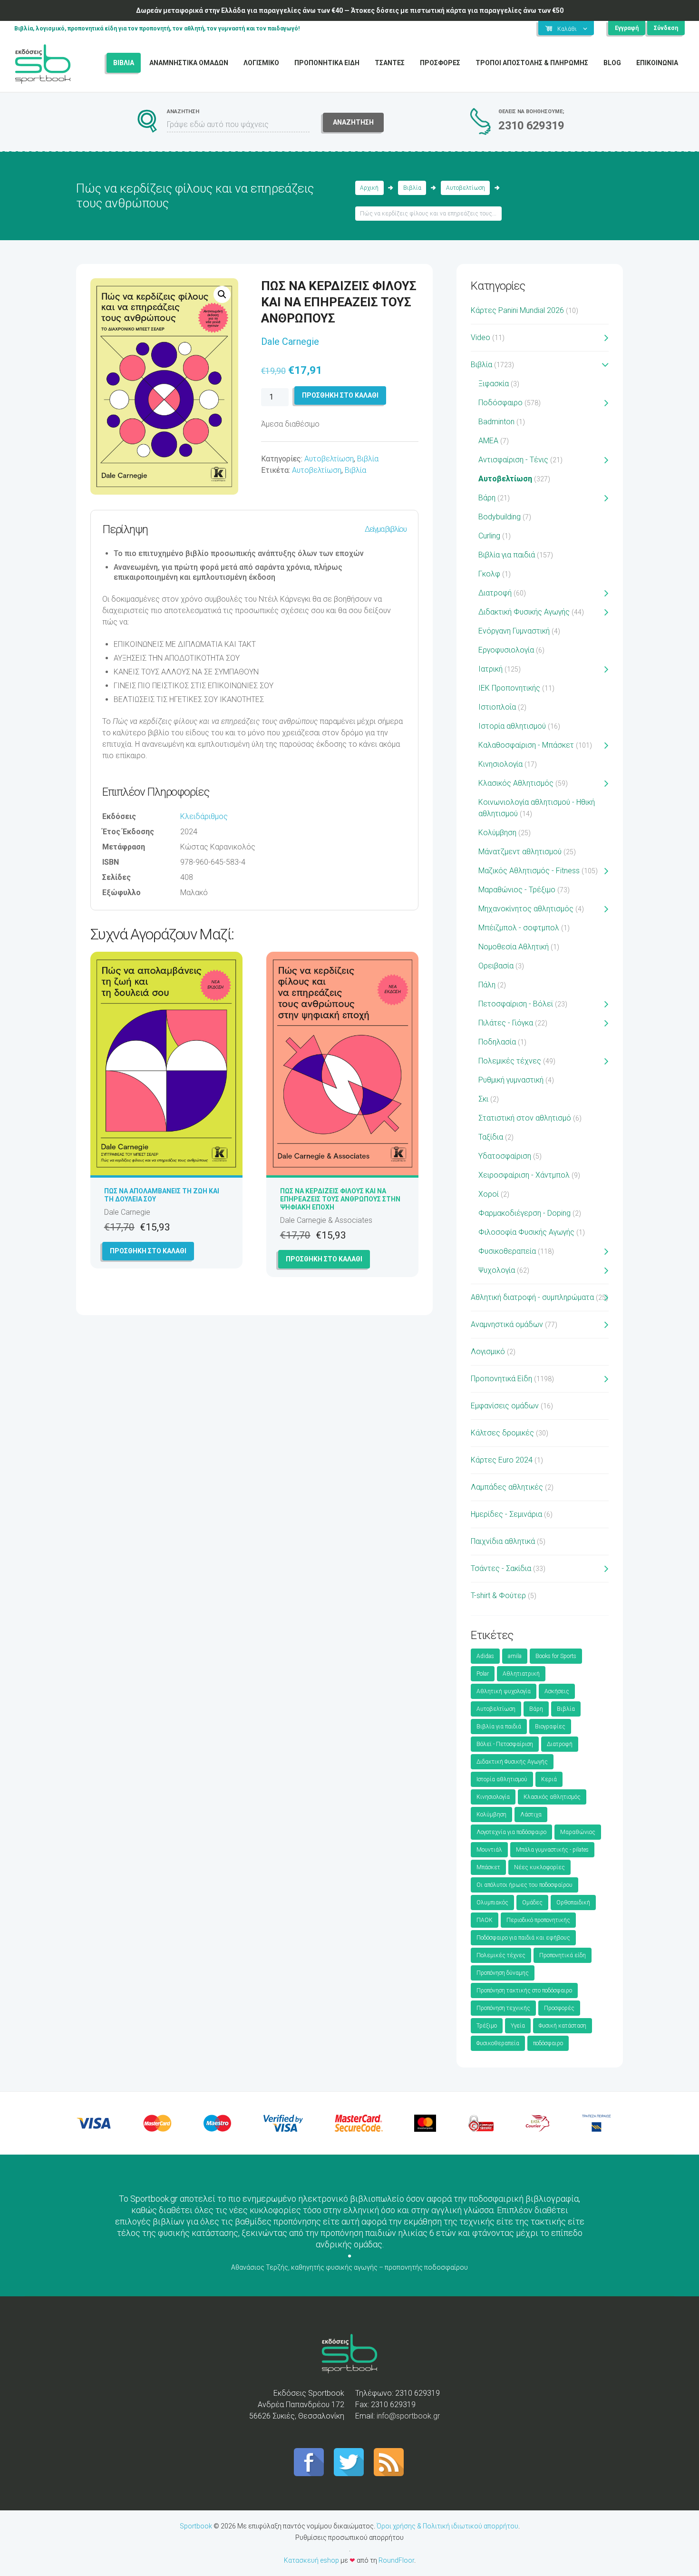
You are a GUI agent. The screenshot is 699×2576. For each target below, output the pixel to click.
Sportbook (196, 2526)
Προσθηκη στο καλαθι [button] (148, 1251)
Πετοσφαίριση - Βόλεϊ (516, 1004)
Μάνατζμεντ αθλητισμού (520, 852)
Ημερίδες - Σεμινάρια (506, 1514)
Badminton (496, 422)
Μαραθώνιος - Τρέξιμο (517, 890)
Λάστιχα (531, 1815)
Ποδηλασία (497, 1042)
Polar (483, 1674)
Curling (489, 536)
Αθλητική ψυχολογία (504, 1691)
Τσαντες (390, 63)
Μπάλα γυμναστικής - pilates (552, 1850)
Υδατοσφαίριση (505, 1156)
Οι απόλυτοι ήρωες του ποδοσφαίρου (524, 1885)
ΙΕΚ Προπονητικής (509, 688)
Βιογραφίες (550, 1727)
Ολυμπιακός (492, 1903)
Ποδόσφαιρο (500, 403)
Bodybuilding (500, 517)
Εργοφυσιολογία (506, 650)
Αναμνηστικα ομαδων (189, 63)
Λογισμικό (488, 1351)
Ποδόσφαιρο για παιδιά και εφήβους (523, 1938)
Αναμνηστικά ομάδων (507, 1324)
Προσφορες (440, 63)
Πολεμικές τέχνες (510, 1061)
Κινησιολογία (500, 764)
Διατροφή (495, 593)
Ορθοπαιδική (573, 1903)
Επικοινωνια (657, 63)
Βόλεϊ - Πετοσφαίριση (505, 1744)
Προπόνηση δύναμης (503, 1973)
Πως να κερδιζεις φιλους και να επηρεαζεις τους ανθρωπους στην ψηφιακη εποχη (340, 1199)
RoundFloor (396, 2560)
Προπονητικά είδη (563, 1955)
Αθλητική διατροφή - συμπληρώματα (532, 1297)
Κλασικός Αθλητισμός (516, 783)
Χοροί (489, 1194)
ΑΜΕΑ (488, 441)
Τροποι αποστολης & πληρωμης (532, 63)
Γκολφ (489, 574)
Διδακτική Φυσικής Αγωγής (524, 612)
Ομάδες (532, 1903)
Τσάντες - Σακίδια (501, 1568)
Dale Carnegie (290, 342)
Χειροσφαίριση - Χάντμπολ (524, 1175)
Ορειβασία (496, 966)
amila (515, 1656)
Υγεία (518, 2026)
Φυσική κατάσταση (563, 2026)
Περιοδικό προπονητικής (538, 1920)
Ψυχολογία (497, 1270)
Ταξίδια (491, 1137)
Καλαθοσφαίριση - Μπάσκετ (526, 745)
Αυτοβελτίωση (466, 188)
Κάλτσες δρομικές (502, 1433)
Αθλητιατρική (521, 1674)
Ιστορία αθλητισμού (512, 726)
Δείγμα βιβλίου (386, 529)
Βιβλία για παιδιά (507, 555)
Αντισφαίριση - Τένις (513, 460)
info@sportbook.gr (408, 2416)
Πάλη (487, 985)
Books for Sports (556, 1656)
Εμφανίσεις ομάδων (505, 1406)
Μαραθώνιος (578, 1832)
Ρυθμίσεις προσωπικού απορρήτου (349, 2537)
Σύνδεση (666, 28)
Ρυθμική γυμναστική (511, 1080)
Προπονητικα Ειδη (327, 63)
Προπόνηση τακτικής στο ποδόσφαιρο (524, 1991)
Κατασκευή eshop (311, 2560)
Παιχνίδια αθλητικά (503, 1541)
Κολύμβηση (497, 833)
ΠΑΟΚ (485, 1920)
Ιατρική (490, 669)
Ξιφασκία (494, 384)
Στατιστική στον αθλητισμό (525, 1118)
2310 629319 (531, 126)
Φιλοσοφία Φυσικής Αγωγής (526, 1232)
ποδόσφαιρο (548, 2043)
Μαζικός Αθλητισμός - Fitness (529, 871)
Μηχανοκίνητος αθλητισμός (526, 909)
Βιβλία (412, 188)
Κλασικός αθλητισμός (552, 1797)
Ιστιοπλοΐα (497, 707)
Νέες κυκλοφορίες (539, 1867)
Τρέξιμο (487, 2026)
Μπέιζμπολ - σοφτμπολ (519, 928)
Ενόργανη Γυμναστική (514, 631)
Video (481, 337)
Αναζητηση (353, 122)
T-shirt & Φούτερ (498, 1595)
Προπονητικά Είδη (501, 1379)
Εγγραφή (627, 28)
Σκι (483, 1099)
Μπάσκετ (488, 1867)
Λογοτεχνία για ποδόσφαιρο (511, 1832)
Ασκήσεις (557, 1691)
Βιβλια (124, 63)
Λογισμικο (261, 63)
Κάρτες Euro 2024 (502, 1460)
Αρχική (369, 188)
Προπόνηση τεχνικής (503, 2008)
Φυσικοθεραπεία (507, 1251)
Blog (612, 63)
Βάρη (487, 498)
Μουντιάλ (489, 1850)
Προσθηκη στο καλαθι (340, 395)
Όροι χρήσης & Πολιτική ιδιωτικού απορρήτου (447, 2526)
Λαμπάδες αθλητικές (507, 1487)
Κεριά (549, 1779)
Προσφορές (559, 2008)
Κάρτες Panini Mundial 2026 (517, 310)
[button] (222, 294)
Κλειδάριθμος (204, 816)
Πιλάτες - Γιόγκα (506, 1023)
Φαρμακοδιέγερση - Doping (524, 1213)
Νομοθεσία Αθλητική (514, 947)
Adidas (485, 1656)
